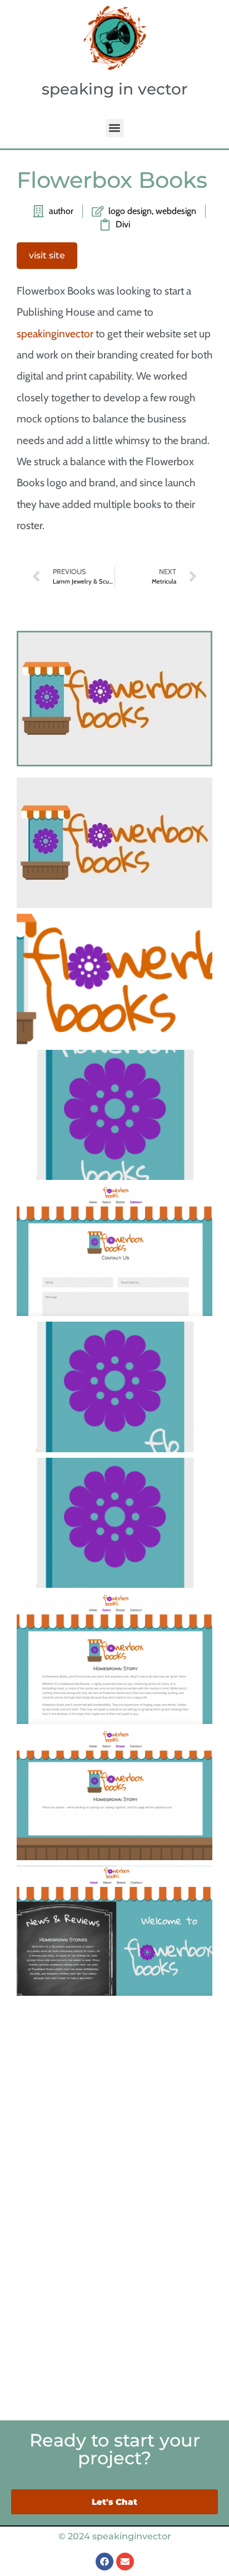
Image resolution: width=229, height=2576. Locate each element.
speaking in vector (114, 89)
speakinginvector (55, 333)
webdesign (176, 211)
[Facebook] (104, 2562)
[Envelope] (125, 2562)
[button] (115, 128)
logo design (130, 211)
